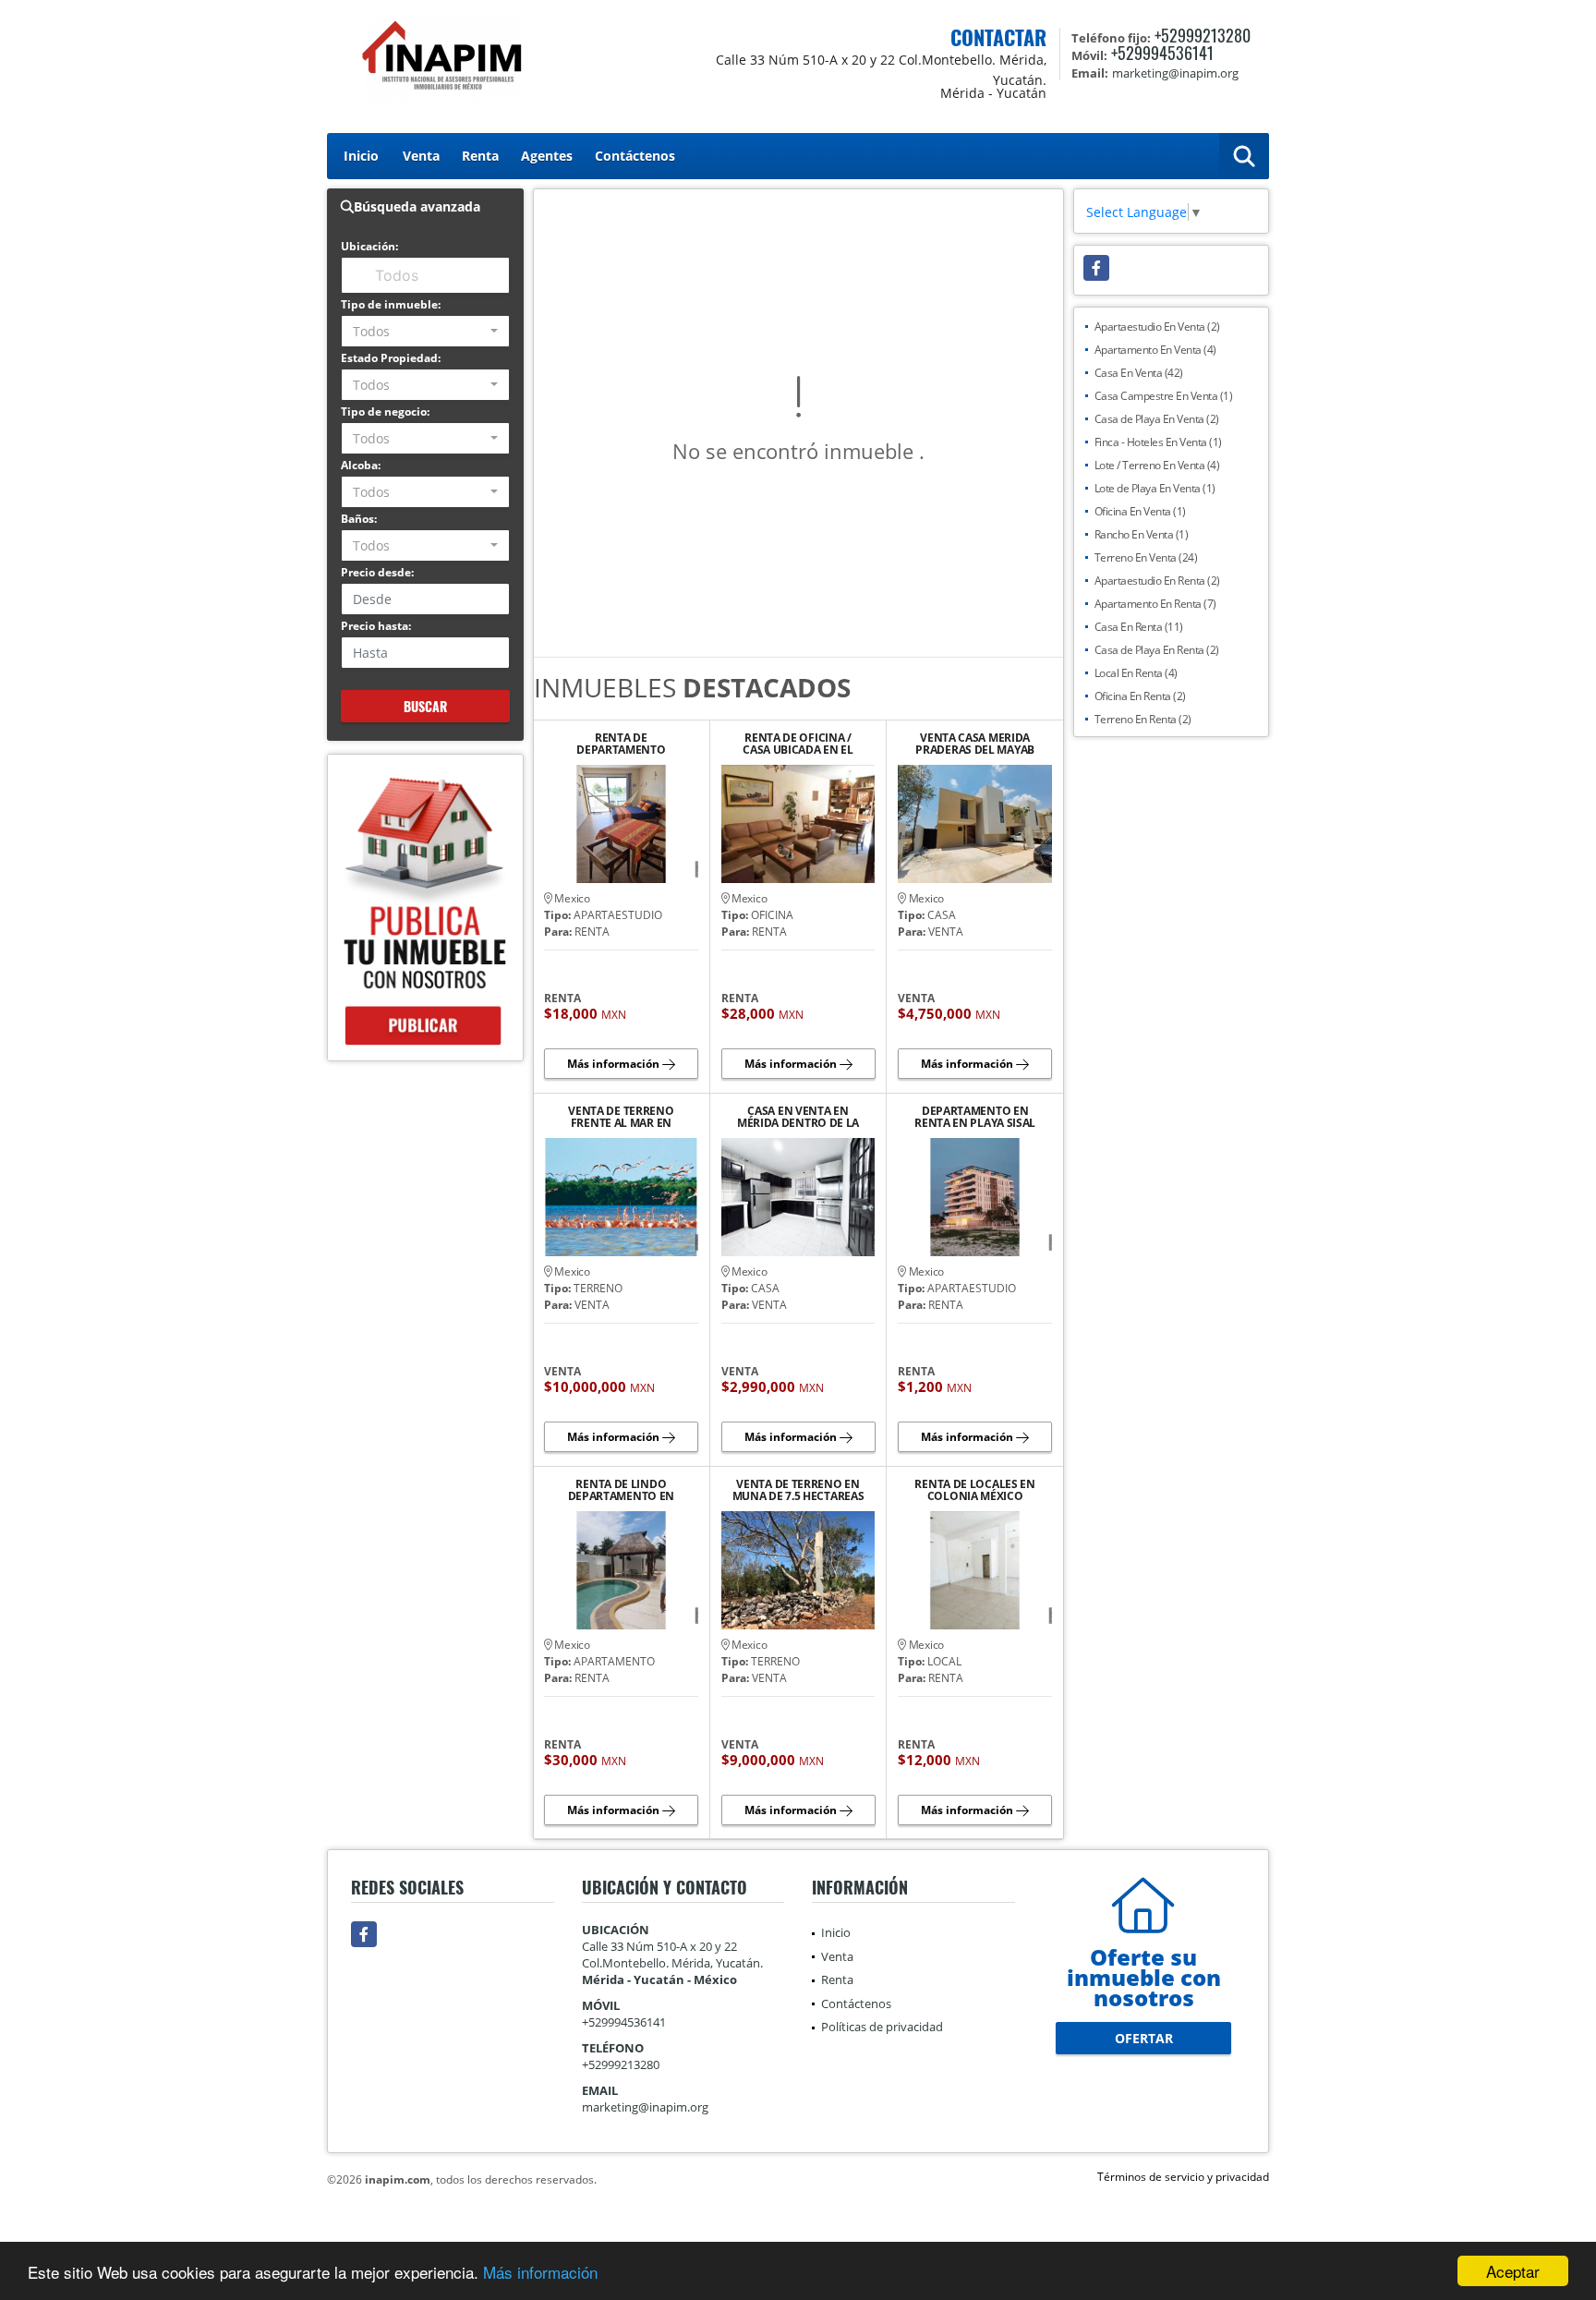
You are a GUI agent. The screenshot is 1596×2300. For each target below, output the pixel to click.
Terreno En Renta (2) (1143, 719)
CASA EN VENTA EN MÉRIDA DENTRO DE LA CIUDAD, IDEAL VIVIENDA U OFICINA (798, 1117)
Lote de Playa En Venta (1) (1155, 488)
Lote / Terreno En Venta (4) (1157, 465)
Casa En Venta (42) (1139, 373)
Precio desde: (377, 572)
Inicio (361, 156)
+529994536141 (1162, 53)
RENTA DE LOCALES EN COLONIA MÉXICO (974, 1490)
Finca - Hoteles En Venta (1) (1158, 442)
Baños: (359, 519)
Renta (480, 156)
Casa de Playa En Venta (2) (1157, 419)
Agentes (547, 156)
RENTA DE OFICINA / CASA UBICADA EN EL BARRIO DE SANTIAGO (798, 744)
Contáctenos (635, 156)
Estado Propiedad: (391, 358)
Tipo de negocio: (385, 412)
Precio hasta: (376, 626)
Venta (421, 156)
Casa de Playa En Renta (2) (1157, 650)
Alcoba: (361, 465)
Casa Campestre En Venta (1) (1164, 396)
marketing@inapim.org (645, 2107)
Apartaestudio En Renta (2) (1157, 581)
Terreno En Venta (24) (1146, 557)
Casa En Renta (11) (1139, 627)
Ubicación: (369, 246)
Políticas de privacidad (882, 2027)
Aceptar (1513, 2271)
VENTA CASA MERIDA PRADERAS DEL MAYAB (975, 744)
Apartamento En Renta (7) (1155, 604)
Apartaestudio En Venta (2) (1157, 327)
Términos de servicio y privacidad (1183, 2177)
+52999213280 (1203, 35)
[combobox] (425, 331)
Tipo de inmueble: (391, 304)
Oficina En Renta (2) (1140, 696)
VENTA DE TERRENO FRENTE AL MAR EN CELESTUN (621, 1117)
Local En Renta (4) (1136, 673)
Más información (540, 2272)
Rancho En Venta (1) (1142, 534)
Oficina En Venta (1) (1140, 511)
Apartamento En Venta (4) (1155, 350)
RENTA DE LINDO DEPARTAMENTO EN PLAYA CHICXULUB (622, 1490)
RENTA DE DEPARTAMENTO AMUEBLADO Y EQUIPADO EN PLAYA (621, 744)
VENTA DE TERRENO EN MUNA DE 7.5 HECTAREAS (798, 1490)
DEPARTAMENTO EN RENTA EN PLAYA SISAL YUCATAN (975, 1117)
